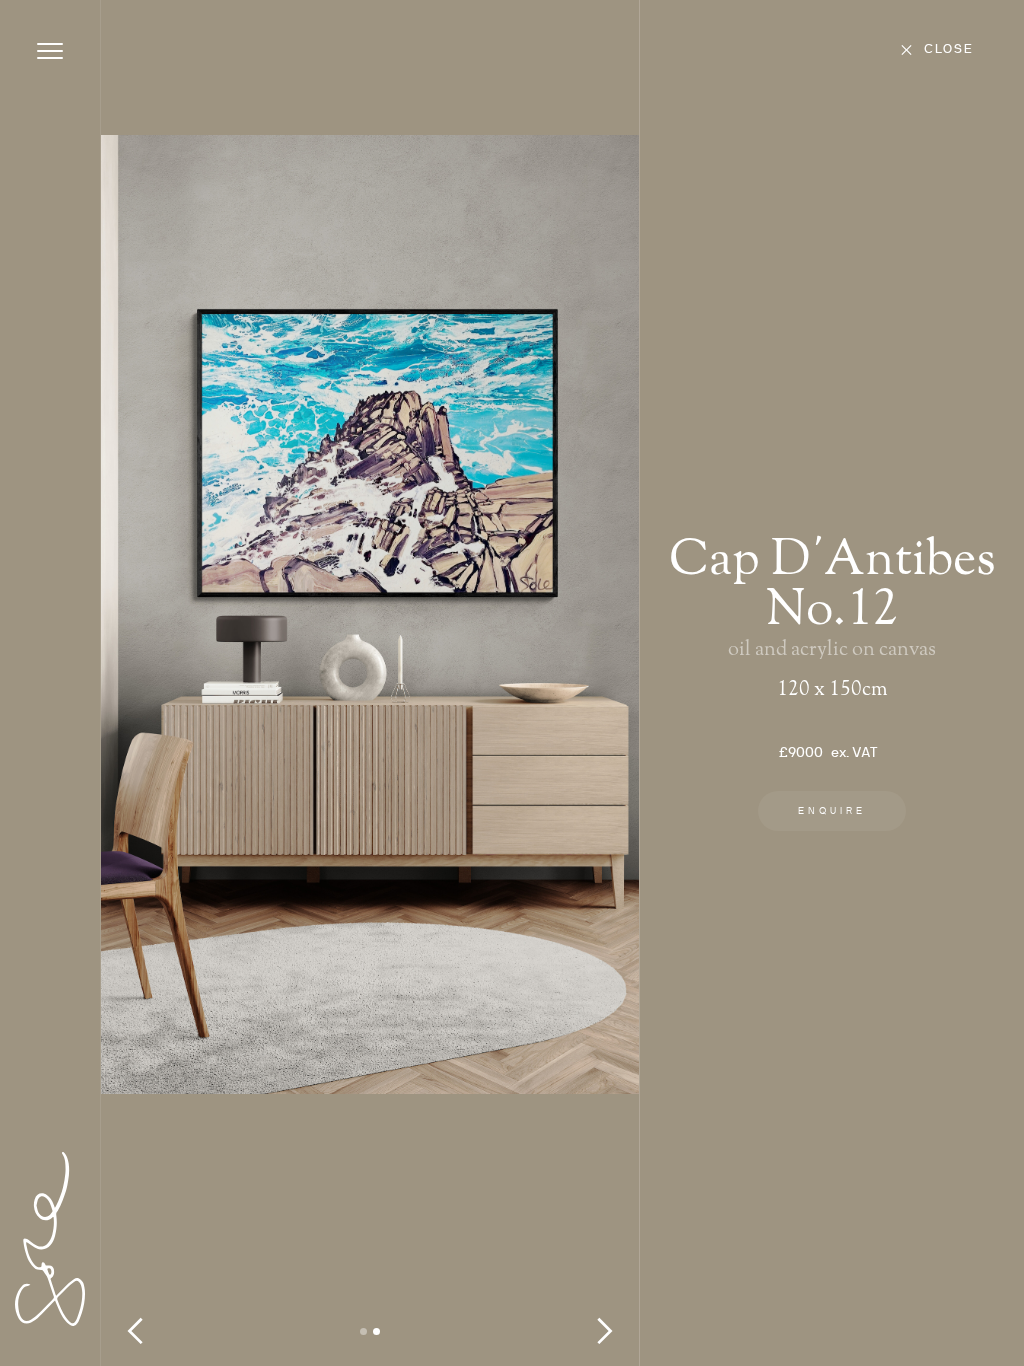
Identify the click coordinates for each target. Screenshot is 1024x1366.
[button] (141, 683)
